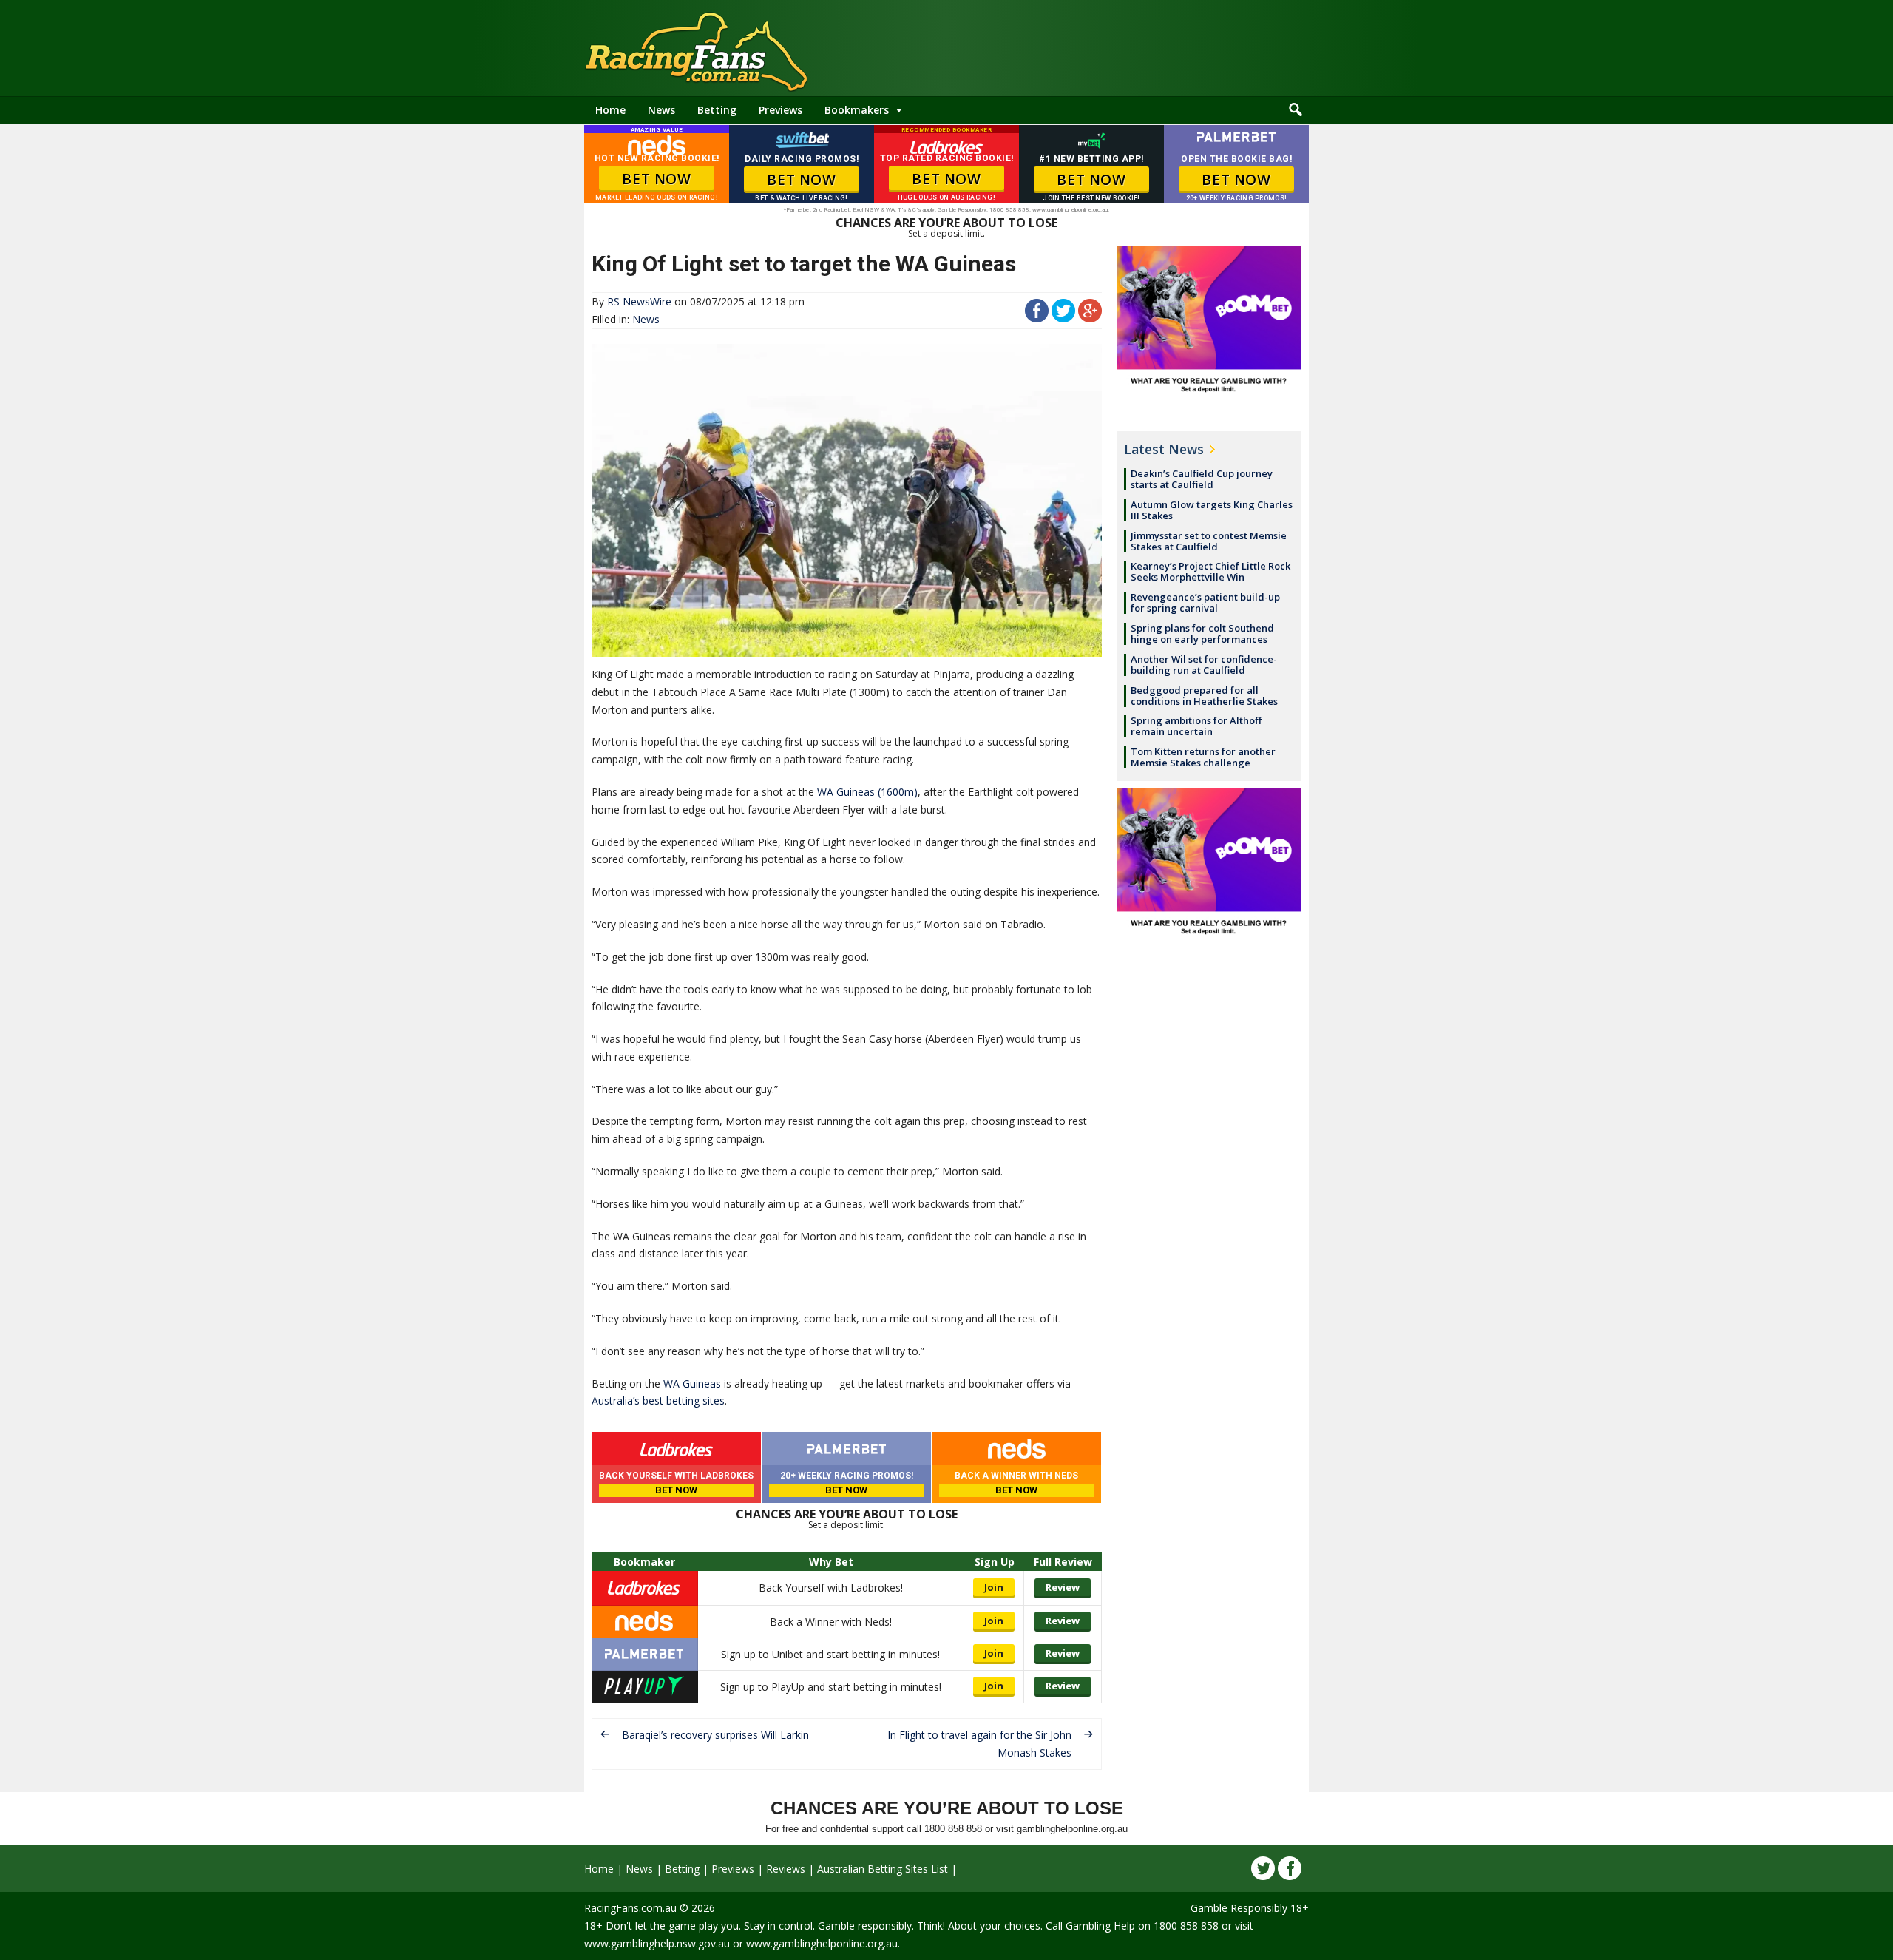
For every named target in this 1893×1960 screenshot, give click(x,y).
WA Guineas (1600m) (867, 792)
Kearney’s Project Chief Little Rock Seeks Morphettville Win (1210, 571)
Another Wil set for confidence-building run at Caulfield (1204, 665)
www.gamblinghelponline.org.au (822, 1943)
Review (1063, 1587)
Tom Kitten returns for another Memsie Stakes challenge (1203, 757)
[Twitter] (1263, 1868)
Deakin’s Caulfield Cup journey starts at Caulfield (1202, 479)
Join (994, 1587)
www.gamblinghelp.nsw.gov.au (657, 1943)
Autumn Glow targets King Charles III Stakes (1212, 510)
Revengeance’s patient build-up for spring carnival (1205, 602)
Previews (780, 110)
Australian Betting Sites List (883, 1869)
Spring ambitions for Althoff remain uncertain (1196, 726)
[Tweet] (1063, 318)
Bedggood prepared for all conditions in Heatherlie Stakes (1204, 696)
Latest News (1164, 449)
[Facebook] (1290, 1868)
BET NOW (656, 179)
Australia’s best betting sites (658, 1400)
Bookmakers (857, 110)
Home (610, 110)
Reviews (786, 1869)
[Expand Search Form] (1296, 110)
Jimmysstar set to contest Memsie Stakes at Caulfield (1209, 541)
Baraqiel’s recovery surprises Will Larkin (715, 1735)
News (661, 110)
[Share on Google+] (1090, 318)
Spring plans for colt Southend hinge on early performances (1202, 633)
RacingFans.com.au (630, 1908)
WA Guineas (692, 1383)
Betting (717, 110)
